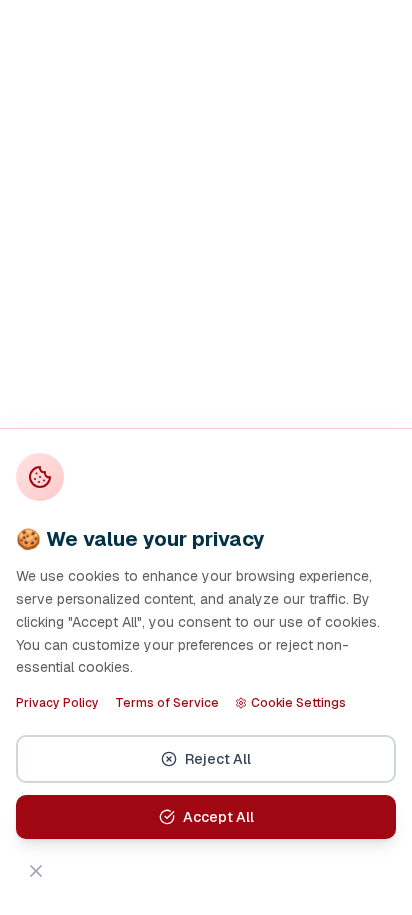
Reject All (218, 759)
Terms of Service (167, 703)
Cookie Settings (298, 703)
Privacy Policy (57, 703)
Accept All (218, 817)
